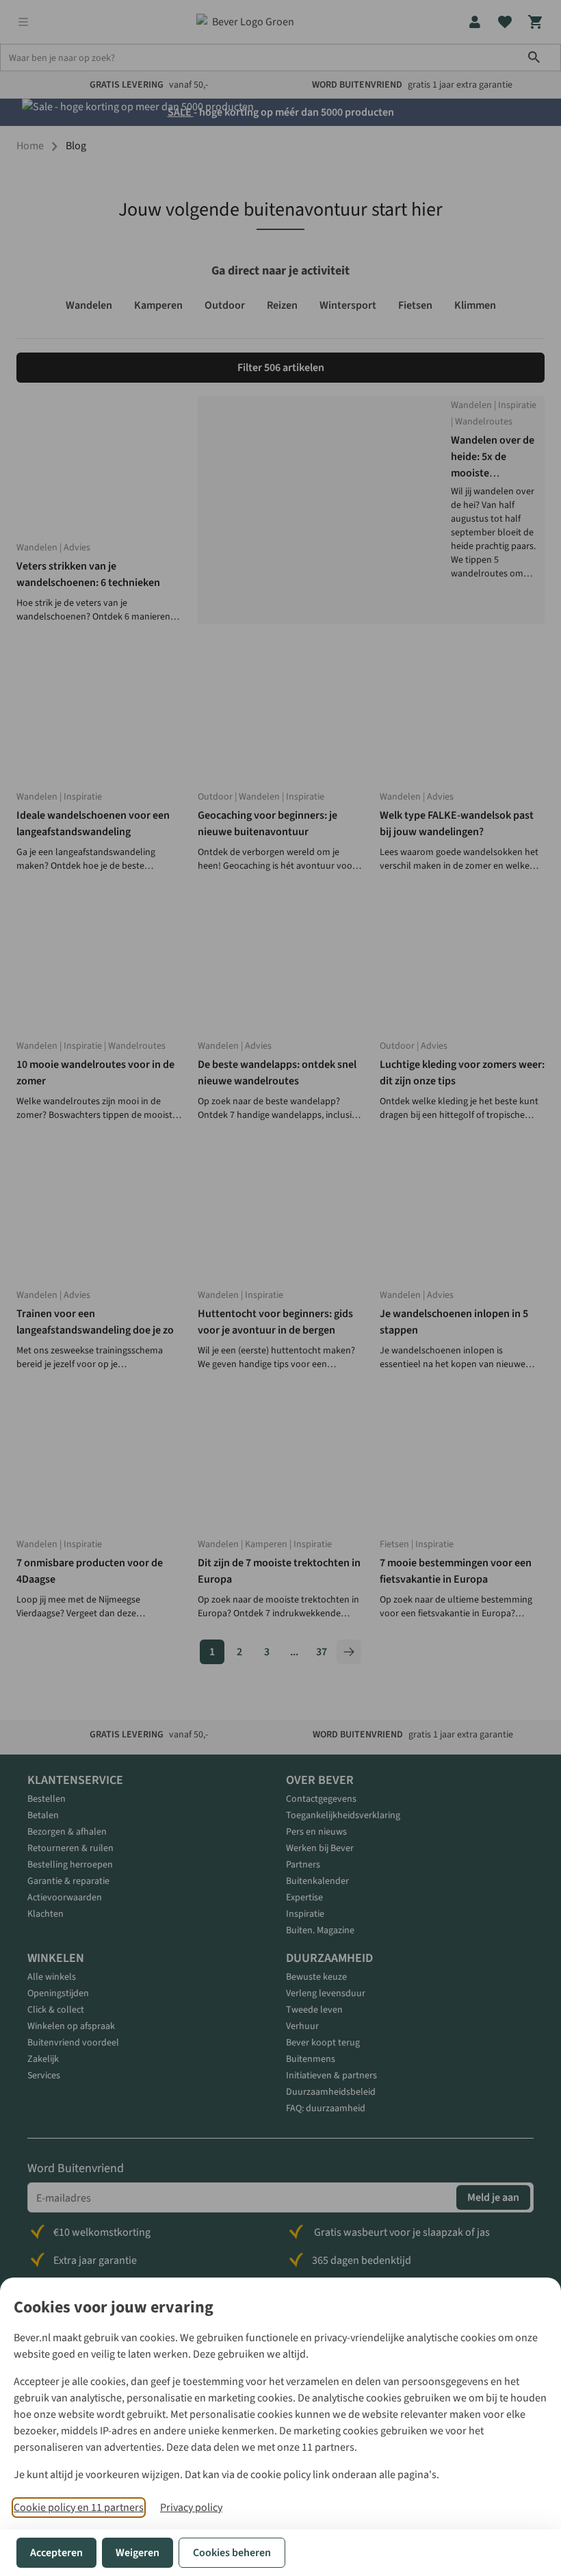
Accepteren (56, 2553)
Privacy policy (191, 2508)
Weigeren (138, 2553)
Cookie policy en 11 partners (79, 2508)
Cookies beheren (232, 2553)
